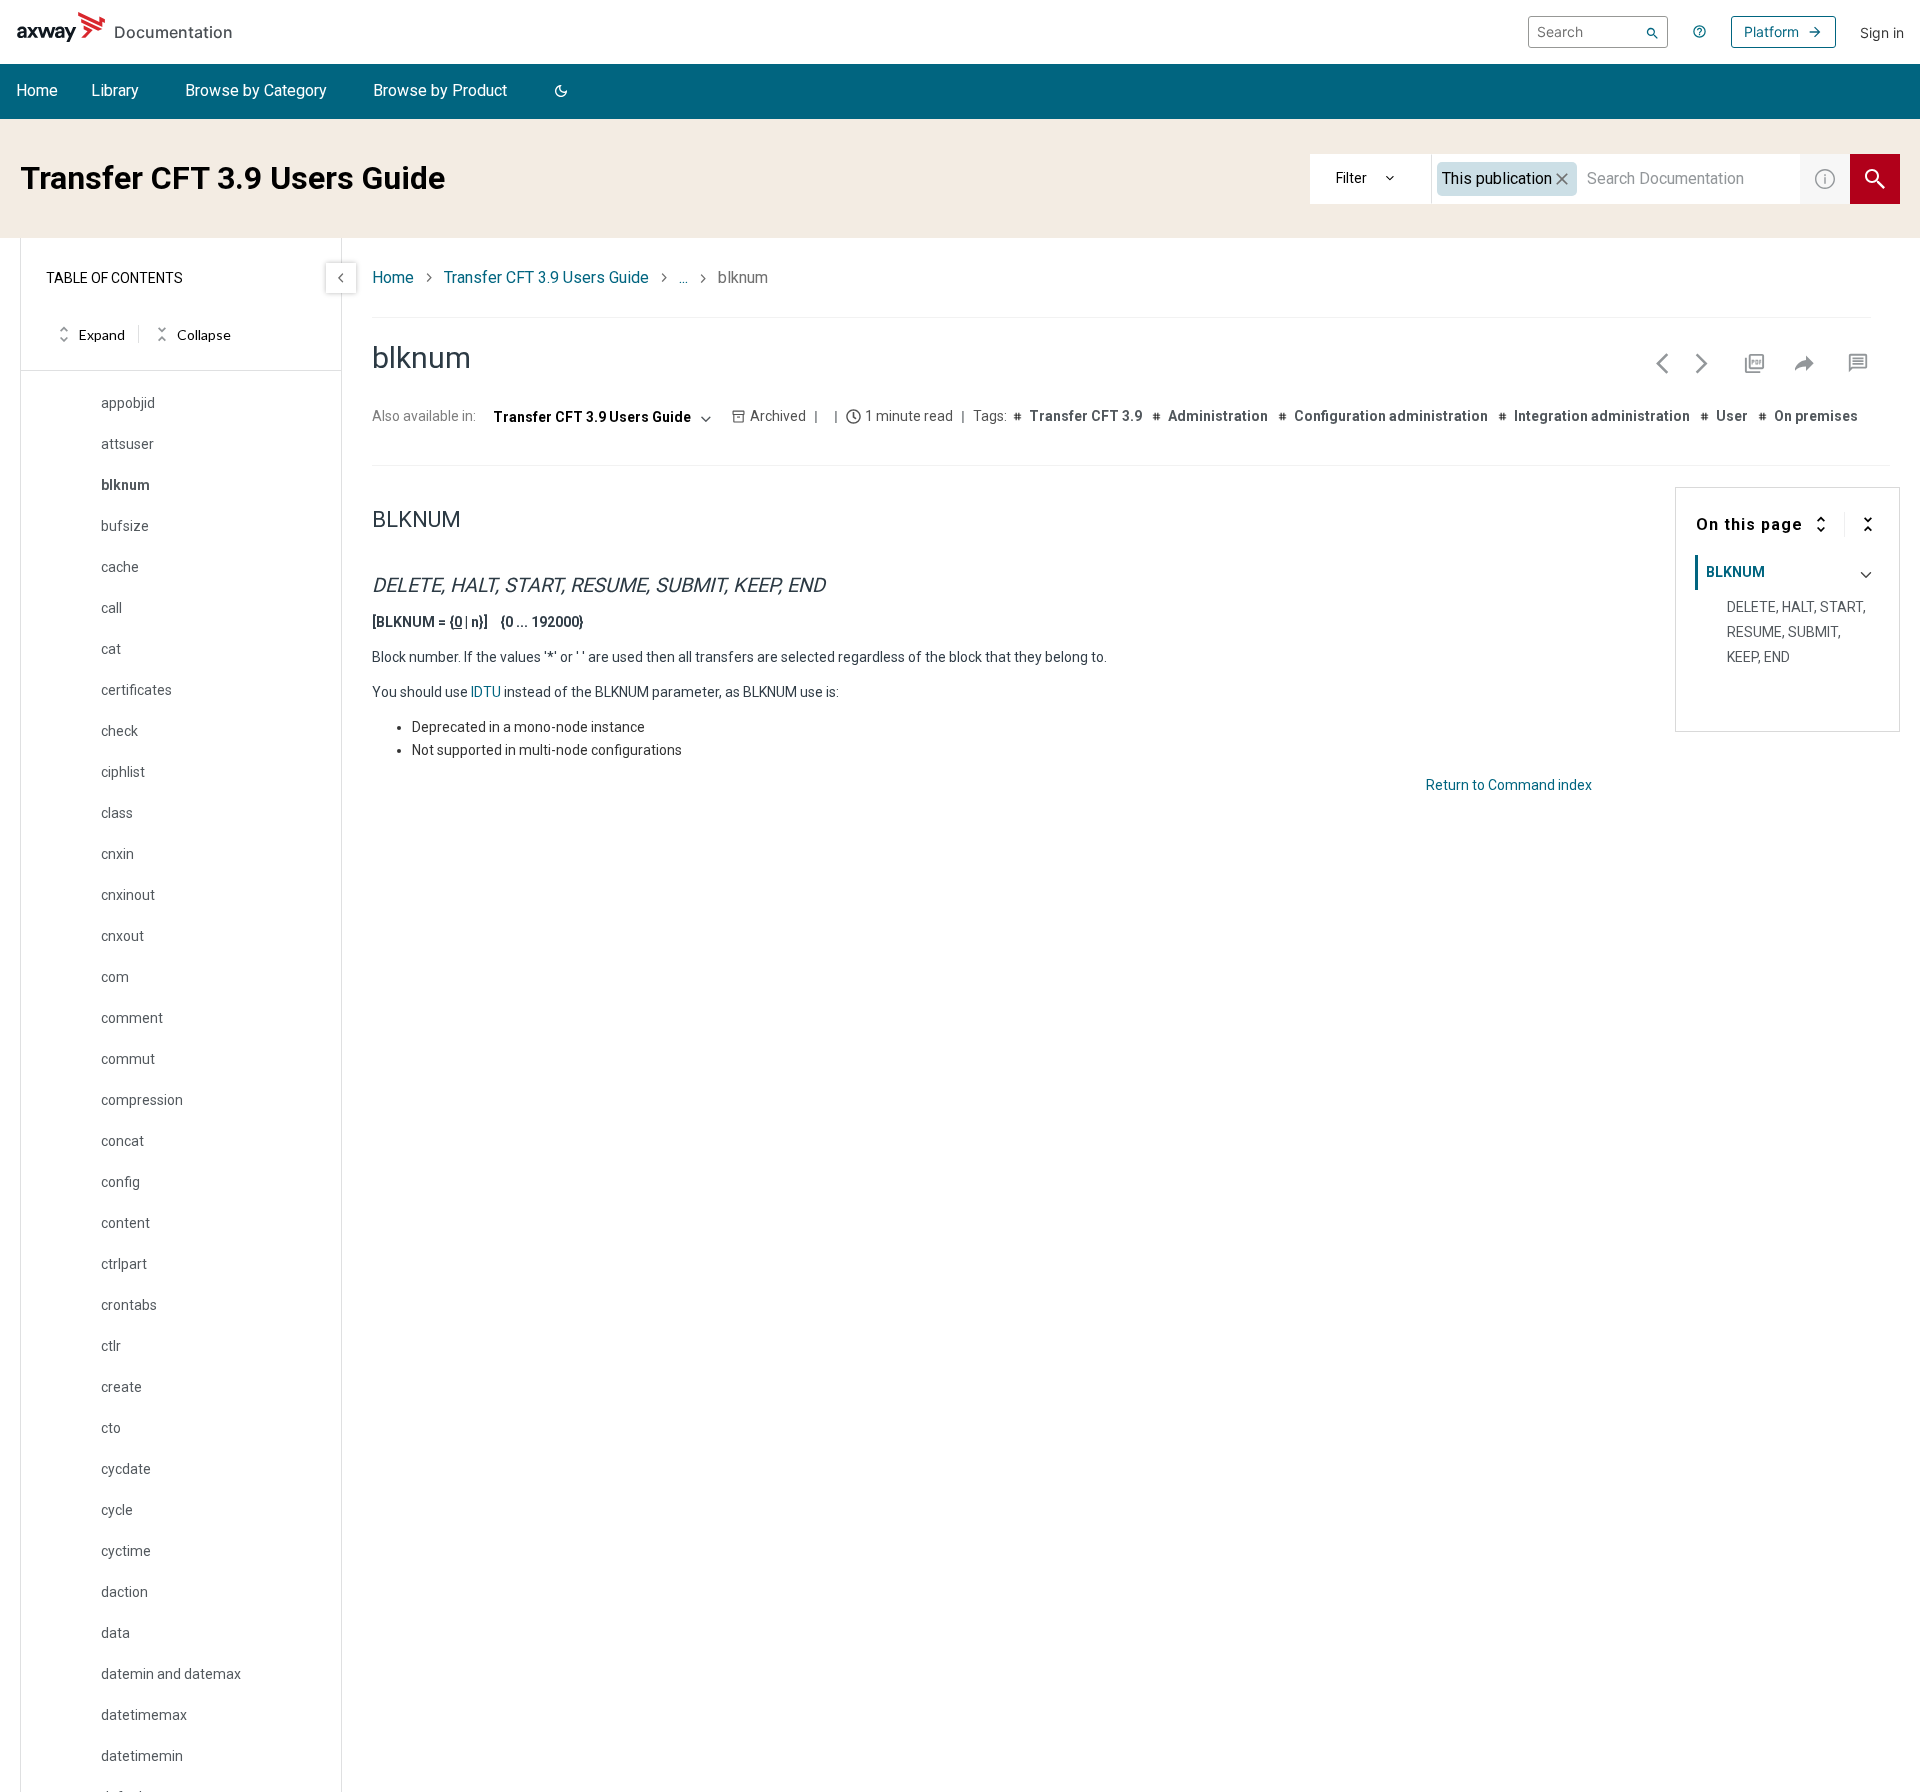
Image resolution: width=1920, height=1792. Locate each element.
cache (120, 567)
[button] (561, 92)
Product (1371, 179)
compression (142, 1100)
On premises (1816, 416)
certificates (136, 690)
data (115, 1633)
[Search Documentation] (1875, 179)
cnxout (122, 936)
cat (111, 649)
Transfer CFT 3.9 (1085, 416)
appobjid (128, 403)
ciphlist (123, 772)
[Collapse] (1868, 524)
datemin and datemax (171, 1674)
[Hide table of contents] (341, 278)
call (111, 608)
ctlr (111, 1346)
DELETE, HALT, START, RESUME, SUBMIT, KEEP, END (1796, 632)
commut (128, 1059)
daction (124, 1592)
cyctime (126, 1551)
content (125, 1223)
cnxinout (128, 895)
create (121, 1387)
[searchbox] (1598, 32)
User (1732, 416)
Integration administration (1602, 416)
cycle (117, 1510)
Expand (102, 334)
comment (132, 1018)
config (120, 1182)
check (119, 731)
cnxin (117, 854)
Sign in (1882, 32)
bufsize (125, 526)
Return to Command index (1509, 785)
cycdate (126, 1469)
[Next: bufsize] (1702, 363)
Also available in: (424, 416)
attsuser (127, 444)
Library (115, 90)
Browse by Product (440, 90)
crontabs (129, 1305)
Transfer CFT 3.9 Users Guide (546, 277)
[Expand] (1821, 524)
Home (37, 90)
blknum (125, 485)
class (117, 813)
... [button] (683, 277)
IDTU (486, 692)
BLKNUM (1735, 572)
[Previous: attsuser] (1662, 363)
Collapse (204, 334)
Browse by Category (256, 90)
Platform (1771, 31)
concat (122, 1141)
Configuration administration (1391, 416)
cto (111, 1428)
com (115, 977)
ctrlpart (124, 1264)
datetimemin (142, 1756)
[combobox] (1616, 179)
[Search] (1652, 32)
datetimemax (144, 1715)
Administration (1218, 416)
